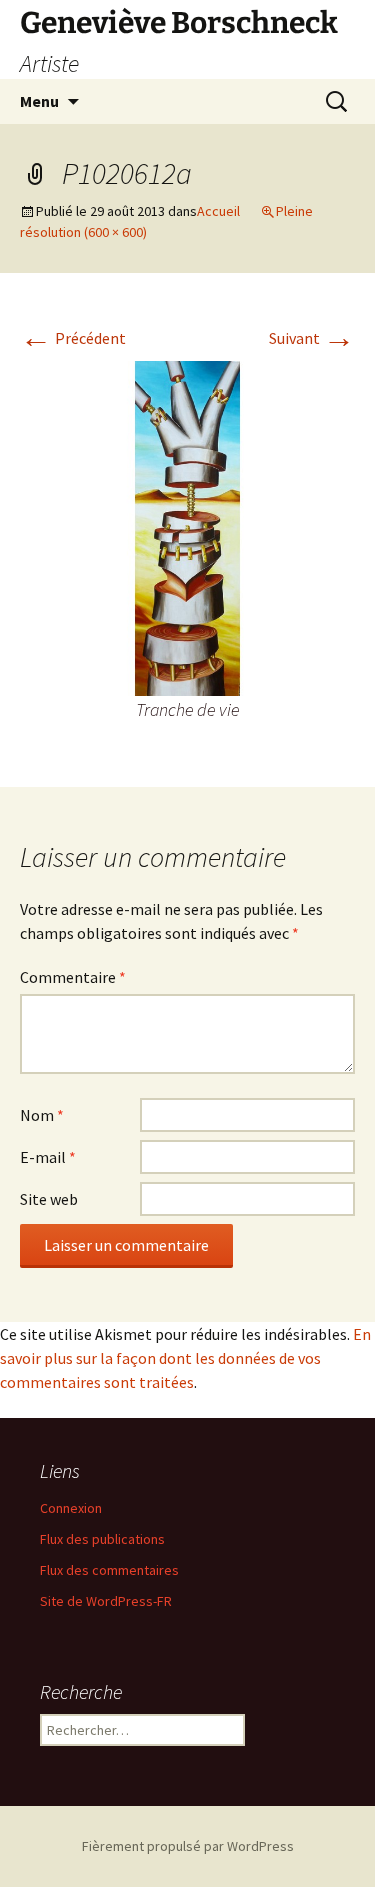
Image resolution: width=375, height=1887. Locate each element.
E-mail (48, 1157)
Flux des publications (102, 1539)
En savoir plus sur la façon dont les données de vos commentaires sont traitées (185, 1358)
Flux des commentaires (109, 1570)
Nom (42, 1115)
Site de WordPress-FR (106, 1601)
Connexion (71, 1508)
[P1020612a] (187, 526)
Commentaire (73, 977)
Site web (49, 1199)
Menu (39, 101)
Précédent (73, 338)
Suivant (312, 338)
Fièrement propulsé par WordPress (188, 1846)
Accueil (218, 211)
